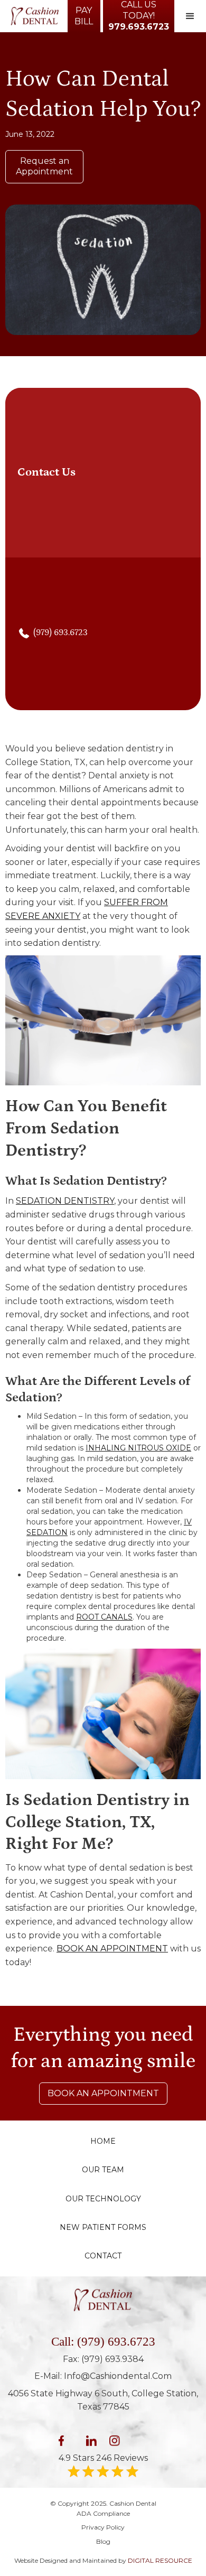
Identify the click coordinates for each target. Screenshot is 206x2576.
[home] (32, 16)
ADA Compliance (103, 2513)
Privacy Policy (103, 2527)
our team (103, 2170)
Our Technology (103, 2199)
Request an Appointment (44, 166)
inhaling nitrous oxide (138, 1448)
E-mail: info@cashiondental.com (103, 2376)
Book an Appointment (103, 2093)
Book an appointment (112, 1949)
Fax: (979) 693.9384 (103, 2359)
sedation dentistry (65, 1201)
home (103, 2141)
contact (103, 2256)
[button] (190, 16)
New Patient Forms (103, 2227)
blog (103, 2541)
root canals (104, 1617)
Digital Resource (160, 2560)
